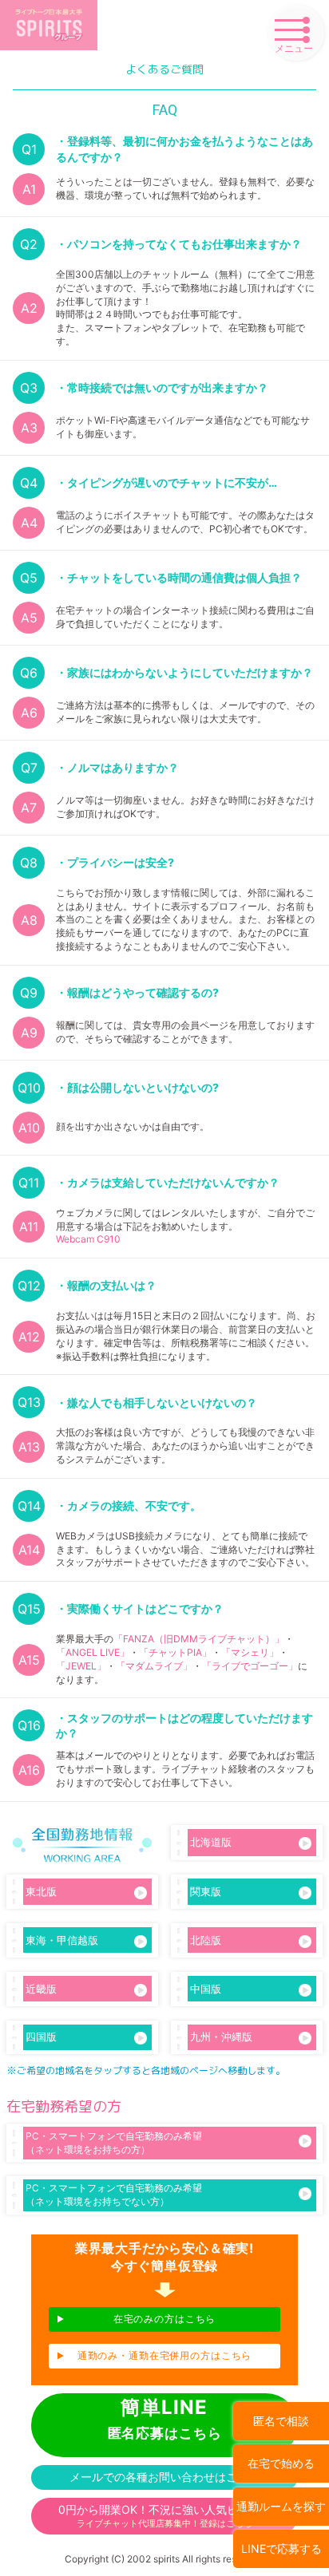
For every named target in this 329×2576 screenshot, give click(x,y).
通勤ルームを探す (281, 2506)
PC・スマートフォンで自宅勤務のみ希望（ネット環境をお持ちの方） (114, 2143)
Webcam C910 (88, 1239)
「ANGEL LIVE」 (93, 1652)
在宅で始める (281, 2463)
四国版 (41, 2037)
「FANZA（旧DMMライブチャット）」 (199, 1639)
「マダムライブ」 (154, 1666)
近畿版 (41, 1989)
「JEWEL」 (81, 1666)
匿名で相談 (281, 2421)
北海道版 (211, 1842)
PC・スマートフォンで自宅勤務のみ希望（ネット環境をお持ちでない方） (114, 2195)
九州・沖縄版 (221, 2037)
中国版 (206, 1989)
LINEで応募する (281, 2548)
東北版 (41, 1891)
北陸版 (206, 1940)
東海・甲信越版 (62, 1940)
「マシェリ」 (250, 1652)
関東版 (206, 1891)
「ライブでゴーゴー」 (250, 1666)
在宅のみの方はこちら (165, 2319)
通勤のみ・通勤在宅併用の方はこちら (164, 2355)
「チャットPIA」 (175, 1652)
